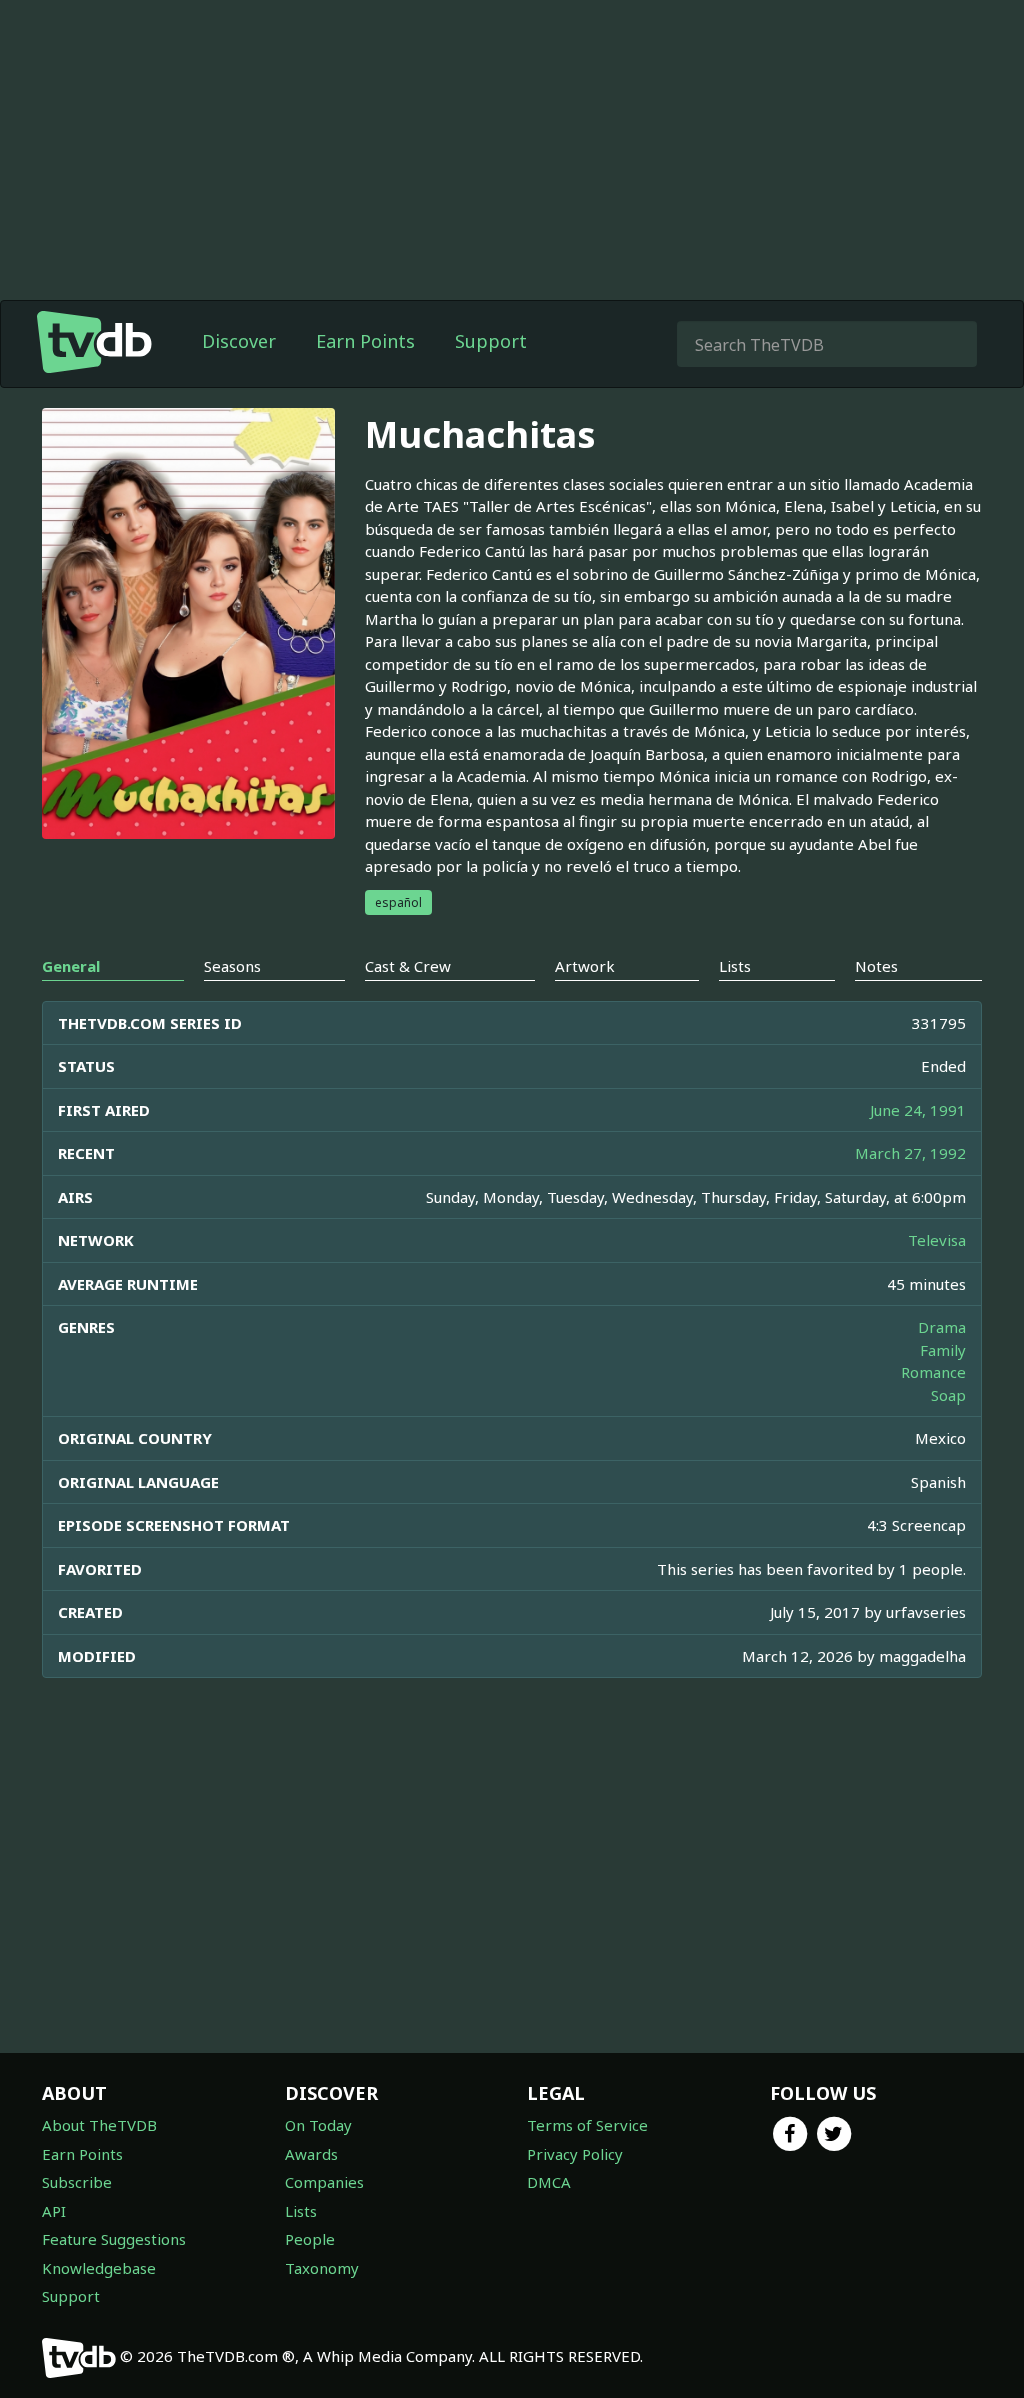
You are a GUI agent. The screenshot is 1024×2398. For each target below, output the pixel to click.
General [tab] (71, 966)
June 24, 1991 (918, 1110)
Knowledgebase (99, 2268)
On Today (318, 2125)
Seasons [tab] (232, 966)
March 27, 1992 (910, 1153)
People (310, 2239)
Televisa (937, 1240)
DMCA (549, 2182)
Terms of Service (587, 2125)
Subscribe (77, 2182)
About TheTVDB (99, 2125)
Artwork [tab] (585, 966)
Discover (239, 341)
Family (943, 1350)
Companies (324, 2182)
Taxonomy (322, 2268)
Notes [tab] (876, 966)
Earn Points (365, 341)
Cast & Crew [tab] (408, 966)
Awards (311, 2154)
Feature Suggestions (114, 2239)
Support (491, 341)
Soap (948, 1395)
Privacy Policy (575, 2154)
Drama (942, 1327)
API (54, 2211)
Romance (933, 1372)
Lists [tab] (735, 966)
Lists (301, 2211)
